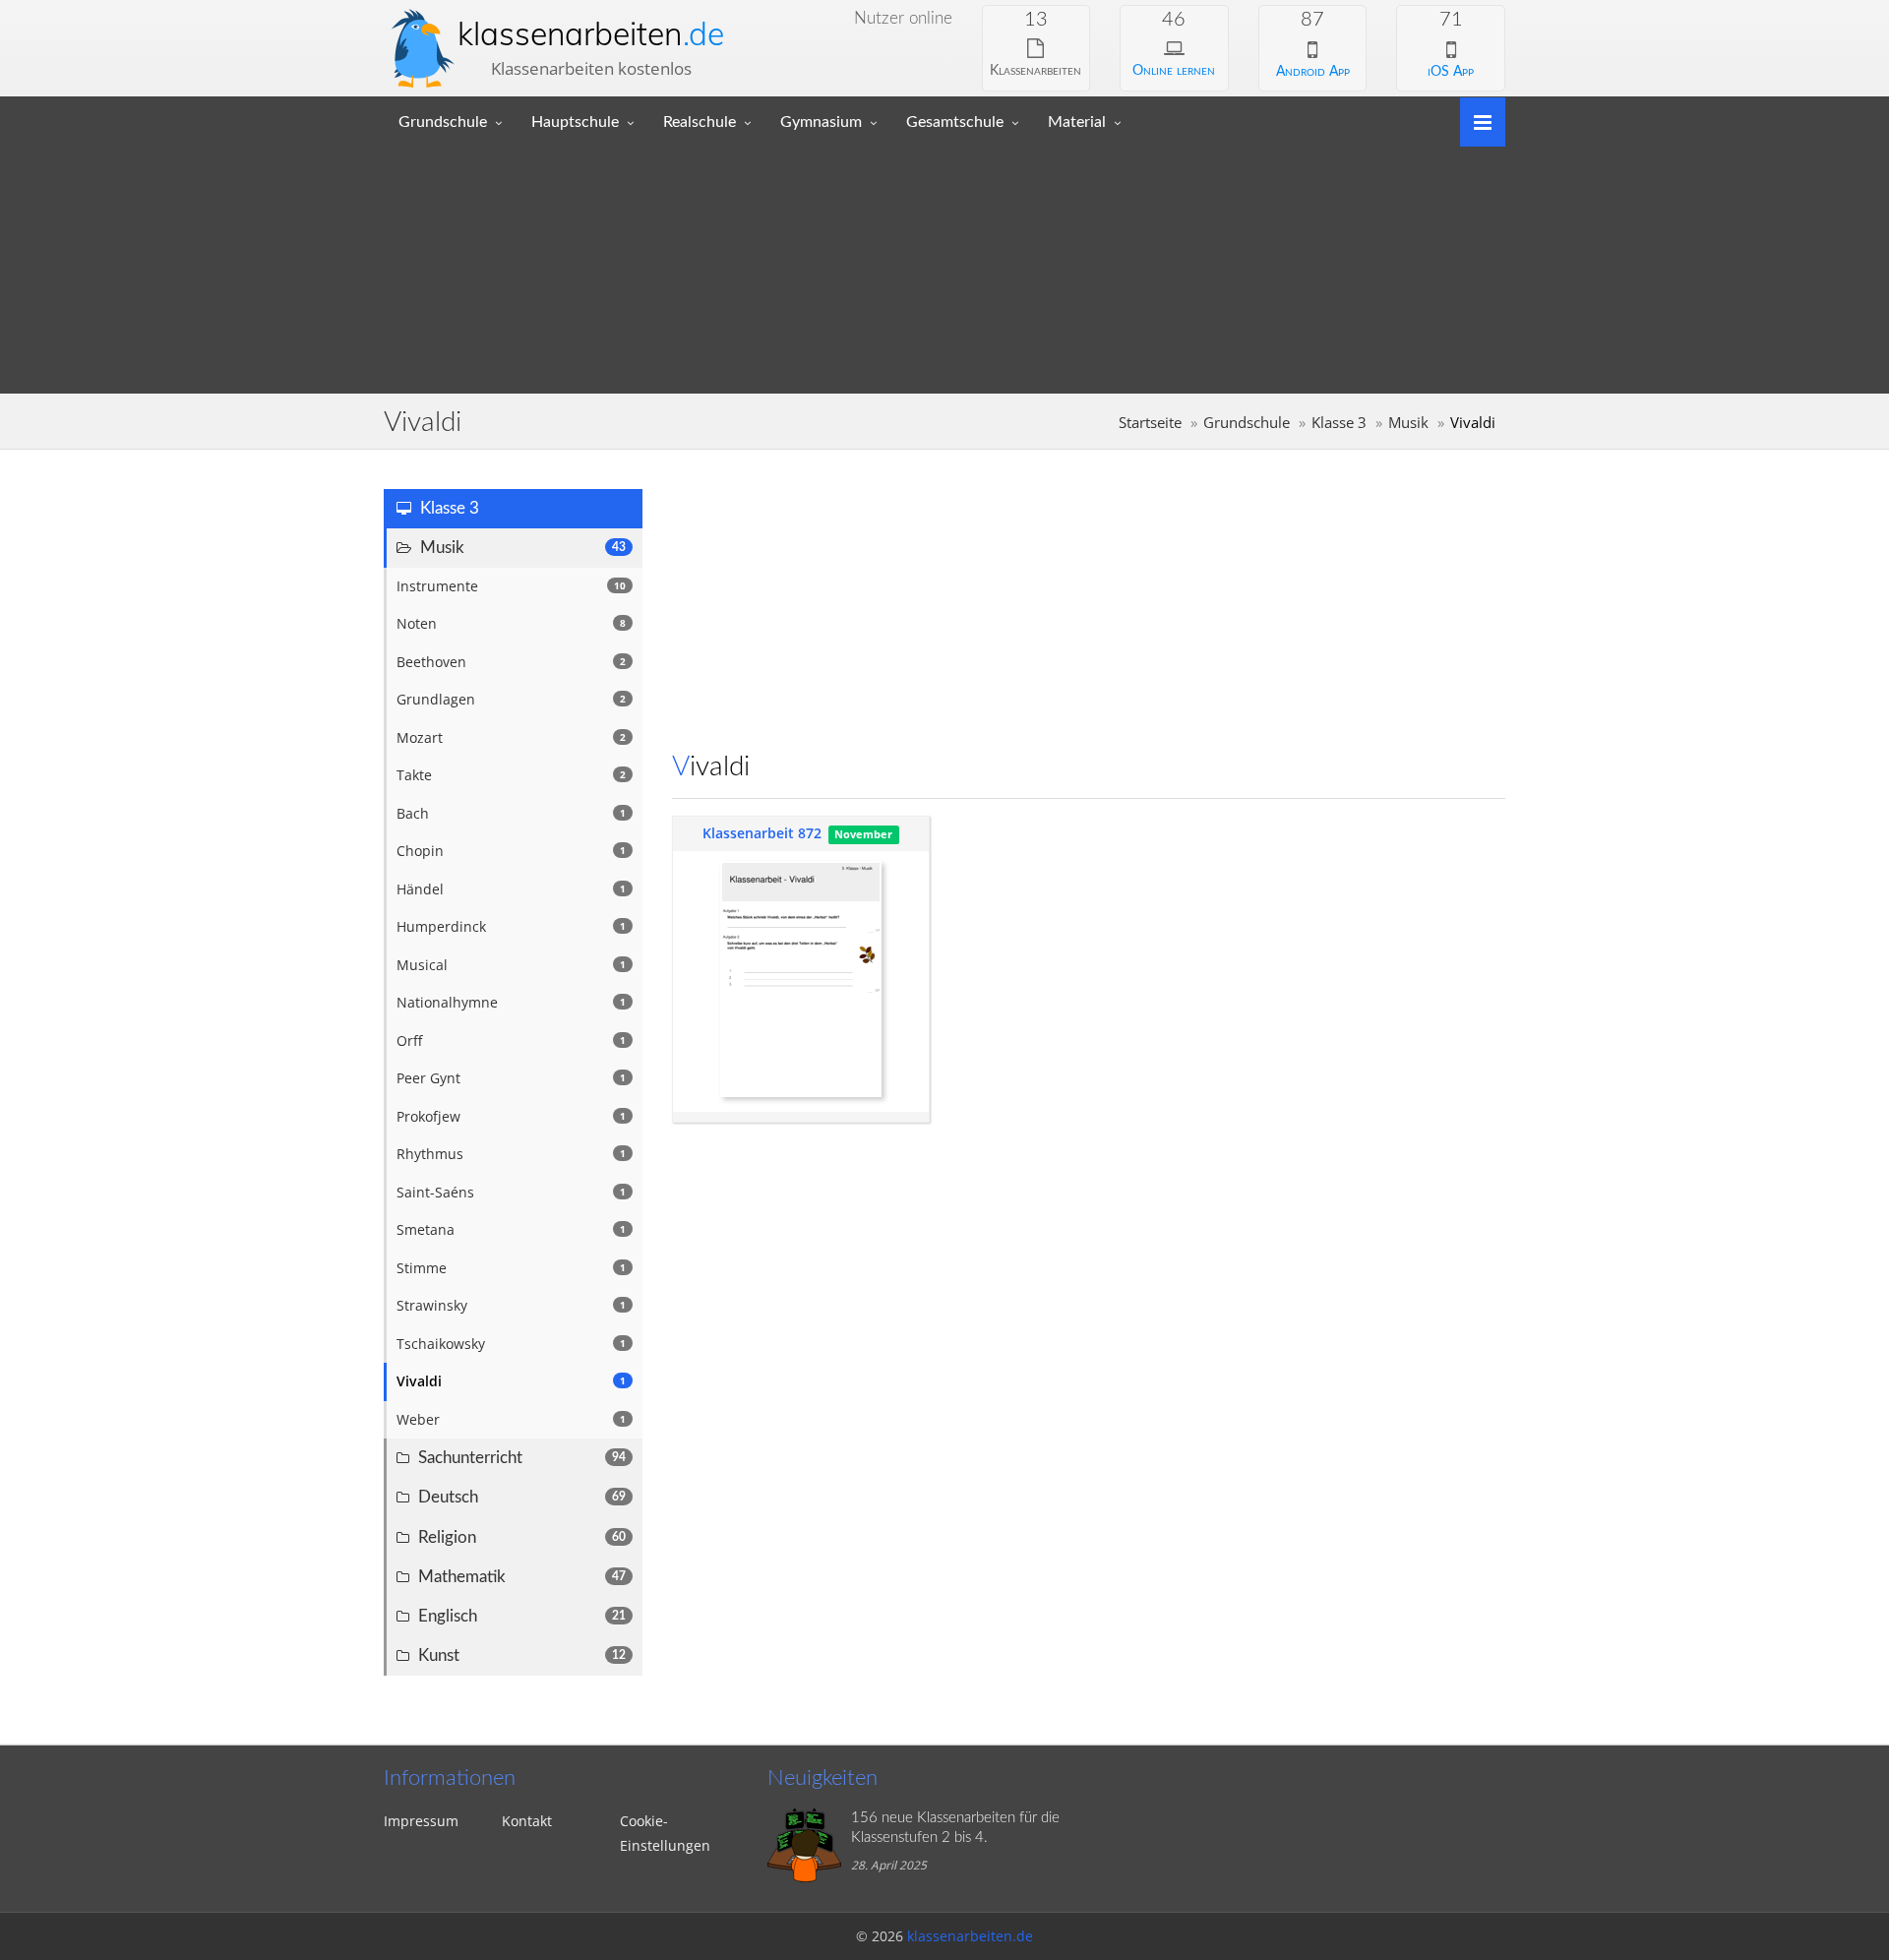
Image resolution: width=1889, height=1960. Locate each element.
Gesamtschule (955, 122)
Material (1077, 122)
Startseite (1150, 423)
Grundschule (443, 122)
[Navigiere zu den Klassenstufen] (1475, 121)
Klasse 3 (1339, 423)
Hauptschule (575, 122)
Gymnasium (821, 122)
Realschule (700, 122)
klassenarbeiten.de (970, 1936)
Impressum (421, 1821)
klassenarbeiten (591, 33)
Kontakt (527, 1821)
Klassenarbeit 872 (762, 833)
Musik (1408, 423)
